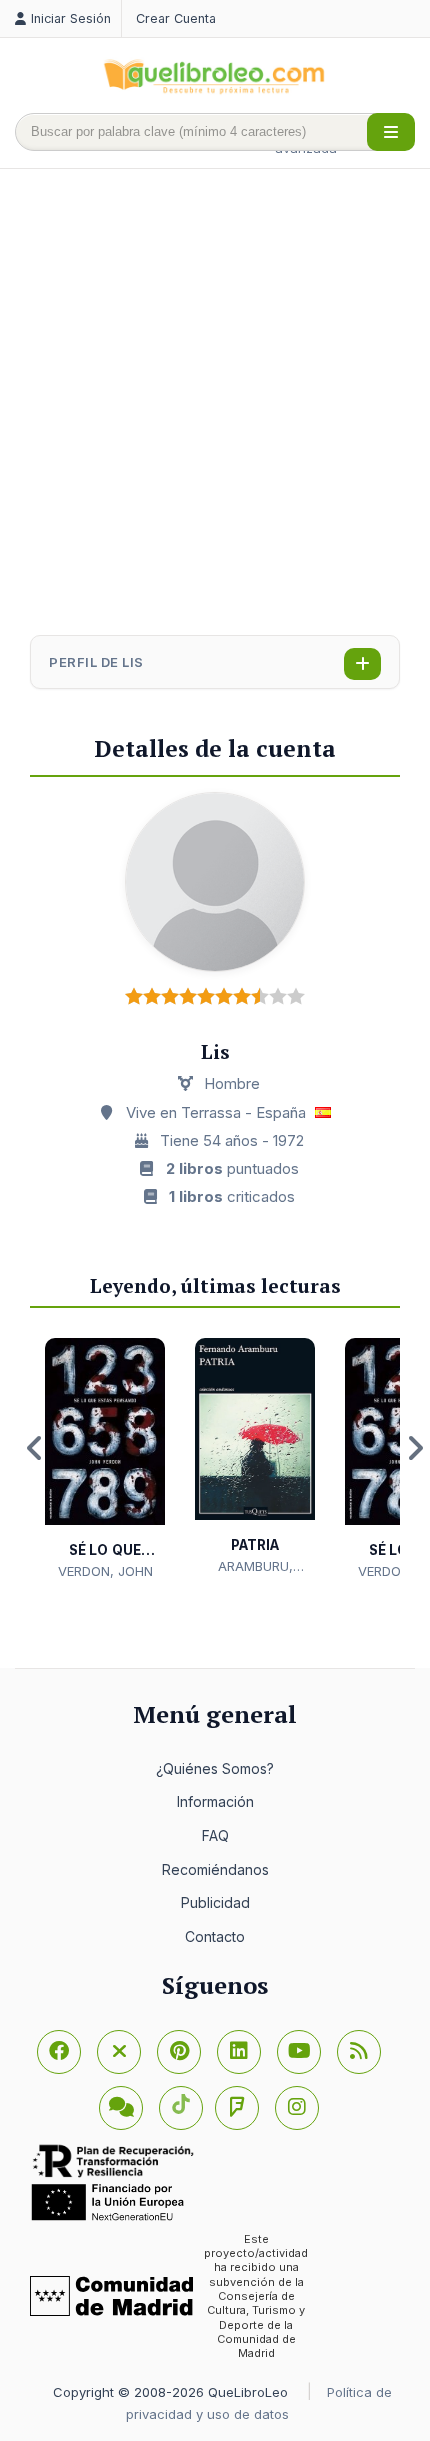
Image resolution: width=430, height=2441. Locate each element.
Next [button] (415, 1448)
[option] (105, 1459)
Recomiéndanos (215, 1869)
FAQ (215, 1835)
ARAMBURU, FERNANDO (255, 1567)
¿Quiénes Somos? (215, 1768)
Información (215, 1801)
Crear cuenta (176, 18)
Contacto (215, 1936)
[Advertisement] (215, 404)
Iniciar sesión (71, 18)
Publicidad (215, 1902)
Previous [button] (35, 1448)
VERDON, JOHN (105, 1571)
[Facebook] (59, 2052)
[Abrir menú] (391, 132)
